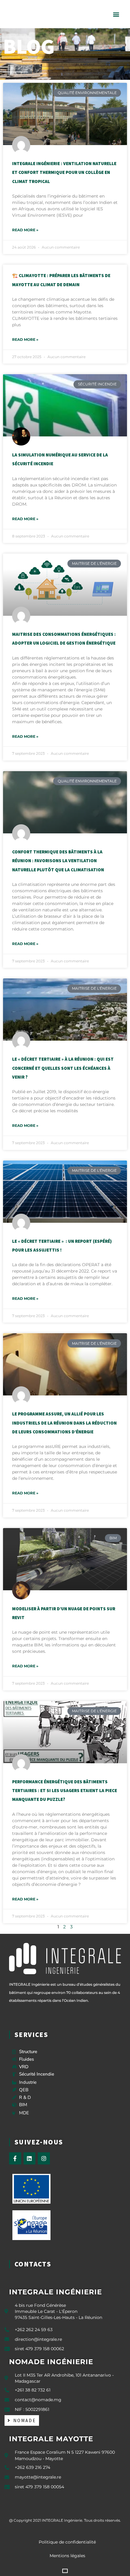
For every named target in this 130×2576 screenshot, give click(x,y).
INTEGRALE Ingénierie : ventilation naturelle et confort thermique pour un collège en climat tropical (64, 172)
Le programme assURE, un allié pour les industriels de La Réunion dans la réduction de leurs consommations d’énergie (64, 1423)
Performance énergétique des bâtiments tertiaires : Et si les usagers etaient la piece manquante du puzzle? (65, 1791)
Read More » (25, 230)
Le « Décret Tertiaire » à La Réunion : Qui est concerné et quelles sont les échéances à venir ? (63, 1068)
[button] (116, 14)
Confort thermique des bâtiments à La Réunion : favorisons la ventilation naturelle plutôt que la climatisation (58, 861)
